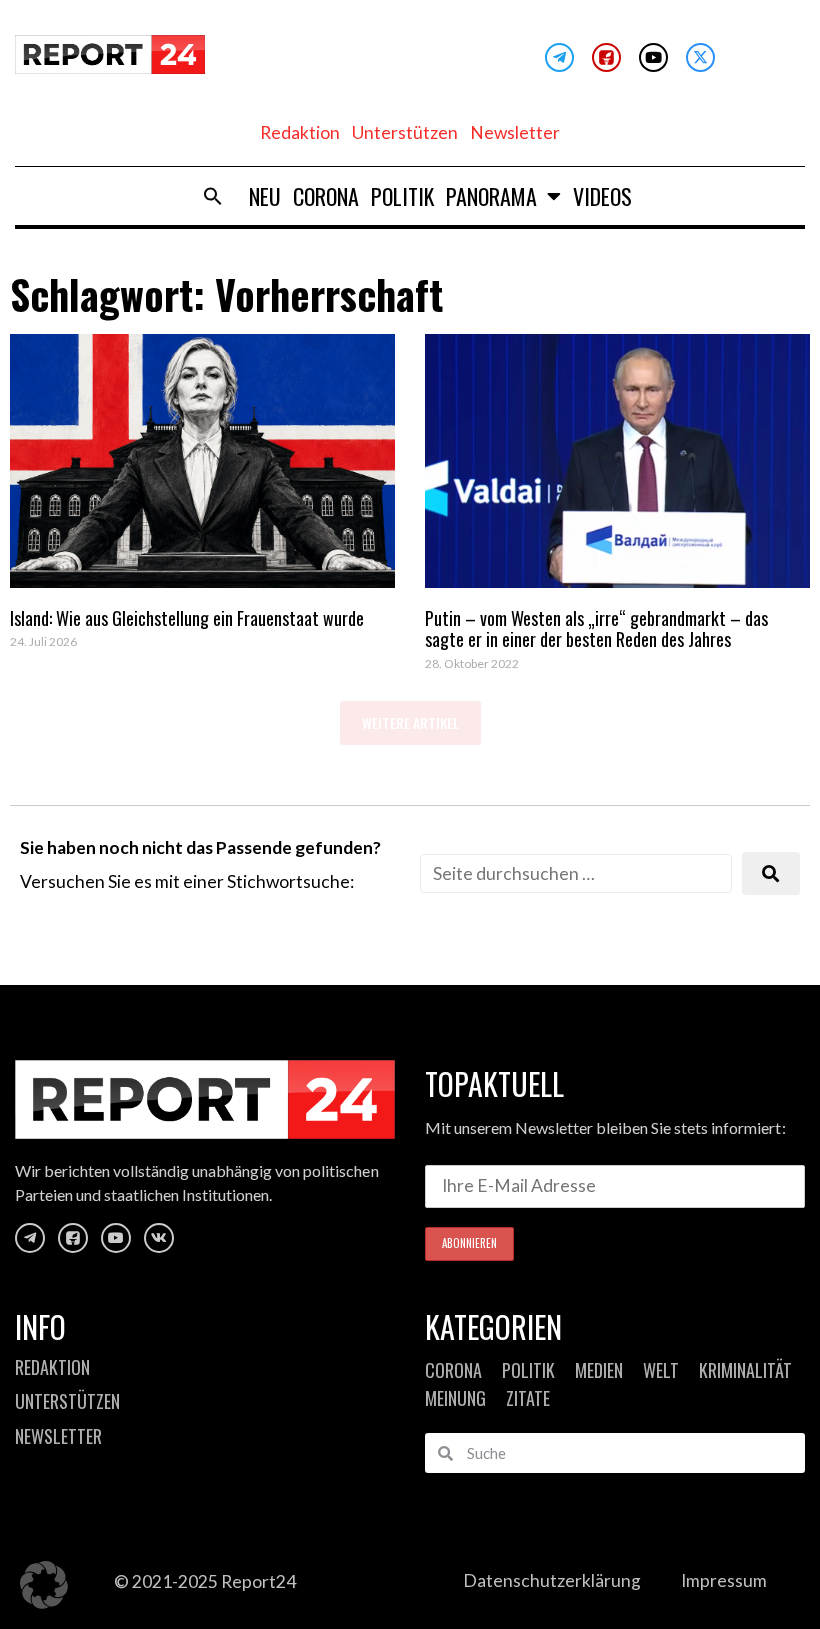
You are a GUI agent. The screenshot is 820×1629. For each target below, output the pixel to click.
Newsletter (515, 132)
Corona (326, 196)
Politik (402, 196)
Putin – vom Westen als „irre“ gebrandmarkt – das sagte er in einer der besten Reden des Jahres (596, 629)
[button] (213, 196)
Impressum (724, 1580)
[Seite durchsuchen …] (576, 873)
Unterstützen (405, 132)
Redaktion (300, 132)
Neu (265, 196)
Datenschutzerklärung (552, 1580)
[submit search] (771, 873)
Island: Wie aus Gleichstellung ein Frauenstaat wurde (187, 618)
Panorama (491, 196)
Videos (602, 196)
